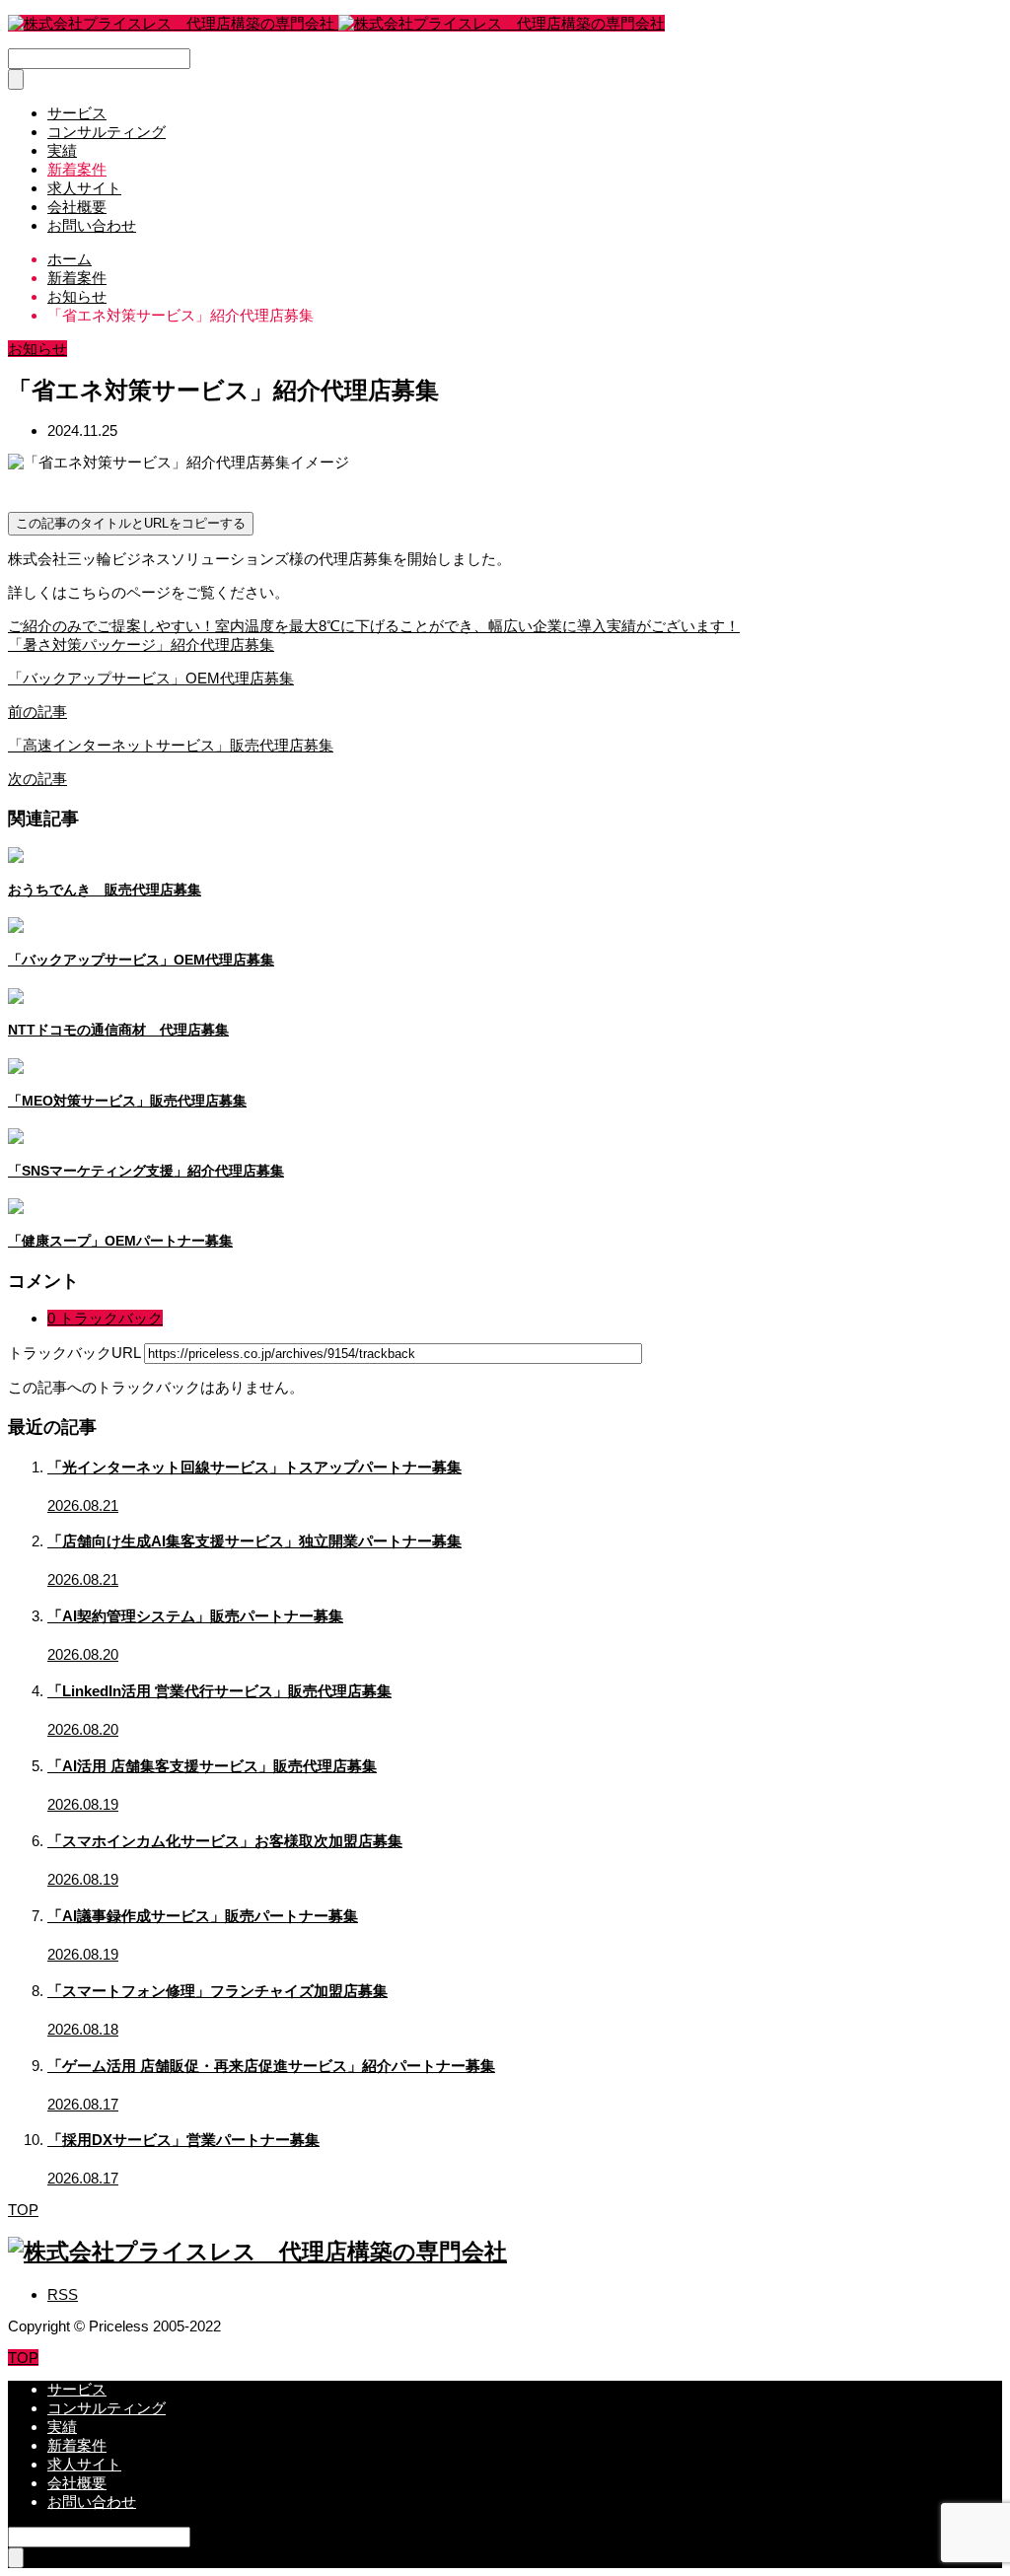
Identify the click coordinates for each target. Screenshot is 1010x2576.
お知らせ (37, 349)
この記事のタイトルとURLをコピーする (131, 523)
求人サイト (84, 188)
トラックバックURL (74, 1353)
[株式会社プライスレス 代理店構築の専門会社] (336, 23)
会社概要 (77, 207)
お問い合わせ (92, 225)
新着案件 (77, 169)
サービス (77, 113)
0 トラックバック (105, 1318)
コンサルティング (107, 132)
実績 (62, 150)
